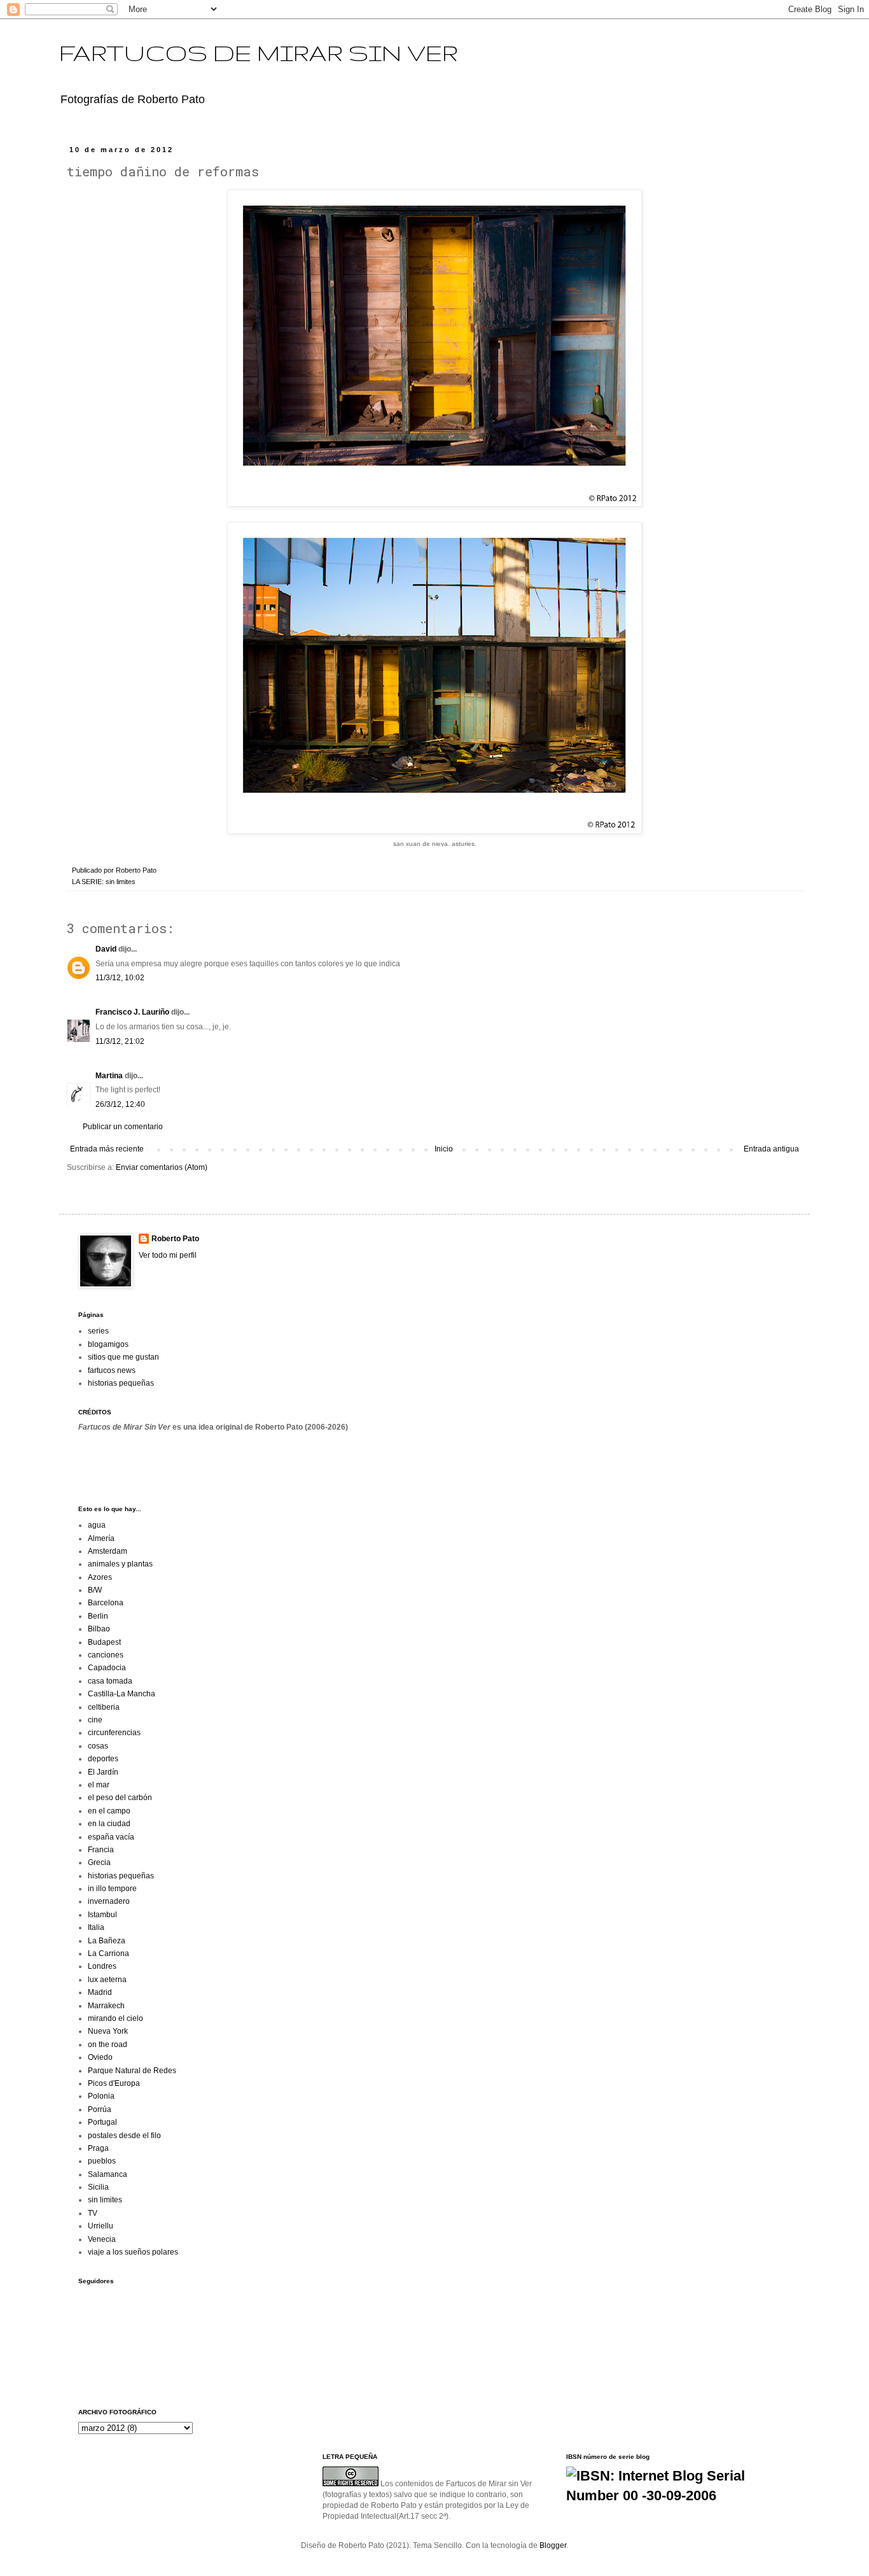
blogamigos (108, 1344)
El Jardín (103, 1772)
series (98, 1331)
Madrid (100, 1992)
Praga (98, 2148)
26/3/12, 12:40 (120, 1104)
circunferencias (114, 1733)
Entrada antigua (771, 1149)
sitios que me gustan (123, 1357)
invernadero (109, 1901)
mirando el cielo (115, 2018)
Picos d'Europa (114, 2083)
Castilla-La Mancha (122, 1694)
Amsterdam (108, 1551)
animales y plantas (120, 1564)
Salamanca (108, 2174)
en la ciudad (109, 1824)
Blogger (553, 2545)
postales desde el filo (124, 2136)
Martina (109, 1076)
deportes (103, 1759)
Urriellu (101, 2226)
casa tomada (110, 1681)
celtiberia (104, 1707)
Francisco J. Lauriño (132, 1012)
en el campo (109, 1811)
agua (97, 1525)
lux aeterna (107, 1980)
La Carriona (108, 1953)
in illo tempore (112, 1889)
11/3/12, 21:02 (120, 1041)
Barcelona (106, 1603)
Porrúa (100, 2109)
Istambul (102, 1915)
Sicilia (98, 2187)
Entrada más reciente (107, 1149)
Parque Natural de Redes (132, 2071)
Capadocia (107, 1668)
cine (95, 1720)
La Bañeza (107, 1941)
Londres (102, 1966)
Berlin (98, 1616)
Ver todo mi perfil (168, 1255)
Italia (96, 1927)
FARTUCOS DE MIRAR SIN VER (259, 53)
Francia (101, 1850)
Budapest (104, 1642)
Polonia (101, 2096)
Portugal (102, 2122)
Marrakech (106, 2006)
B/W (95, 1590)
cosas (98, 1746)
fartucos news (112, 1370)
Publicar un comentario (123, 1127)
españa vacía (111, 1837)
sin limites (121, 882)
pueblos (102, 2161)
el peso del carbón (120, 1798)
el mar (99, 1785)
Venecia (102, 2239)
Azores (100, 1577)
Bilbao (99, 1629)
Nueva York (108, 2031)
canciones (106, 1655)
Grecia (99, 1862)
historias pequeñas (121, 1383)
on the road (108, 2045)
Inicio (444, 1149)
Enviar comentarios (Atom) (162, 1167)
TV (93, 2213)
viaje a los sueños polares (133, 2252)
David (106, 949)
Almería (101, 1538)
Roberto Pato (175, 1239)
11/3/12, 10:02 (120, 978)
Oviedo (100, 2057)
